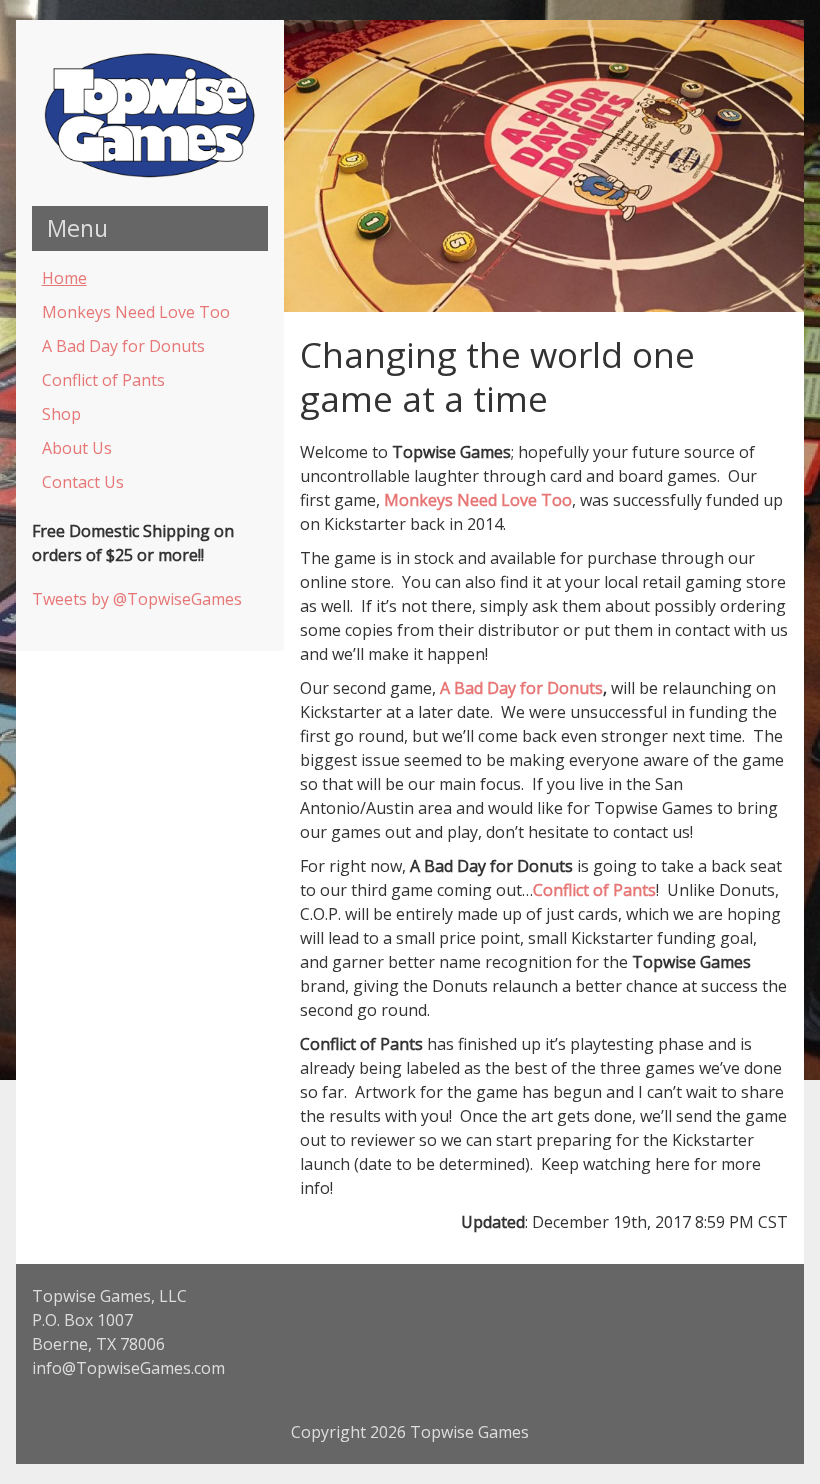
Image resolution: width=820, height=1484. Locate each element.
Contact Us (83, 482)
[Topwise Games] (150, 174)
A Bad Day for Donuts (123, 346)
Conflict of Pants (103, 380)
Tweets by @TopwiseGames (137, 599)
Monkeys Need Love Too (136, 312)
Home (64, 278)
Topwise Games (469, 1432)
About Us (77, 448)
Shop (61, 414)
